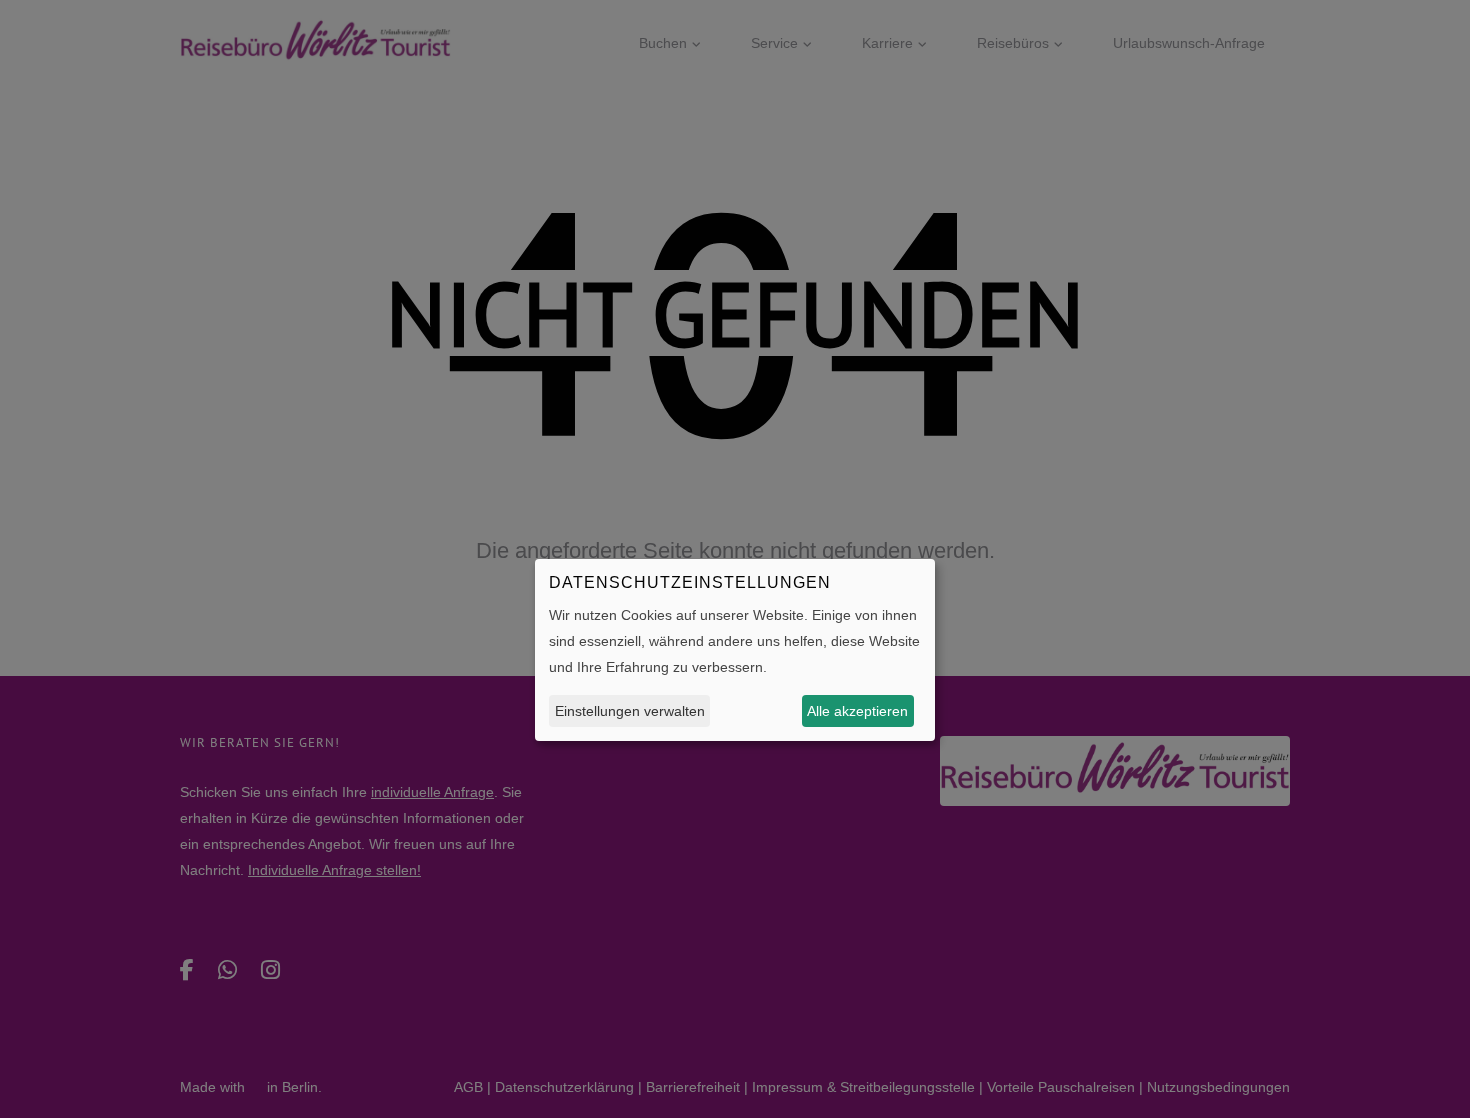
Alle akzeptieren (857, 711)
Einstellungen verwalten (630, 711)
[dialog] (735, 650)
